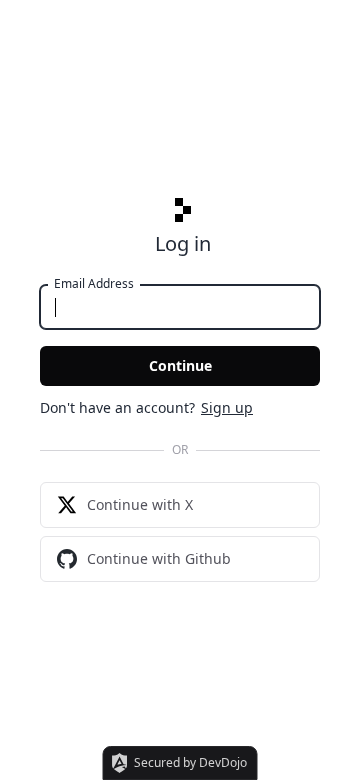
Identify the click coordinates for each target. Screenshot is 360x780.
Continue (180, 365)
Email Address (94, 283)
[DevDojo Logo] (183, 210)
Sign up (227, 407)
